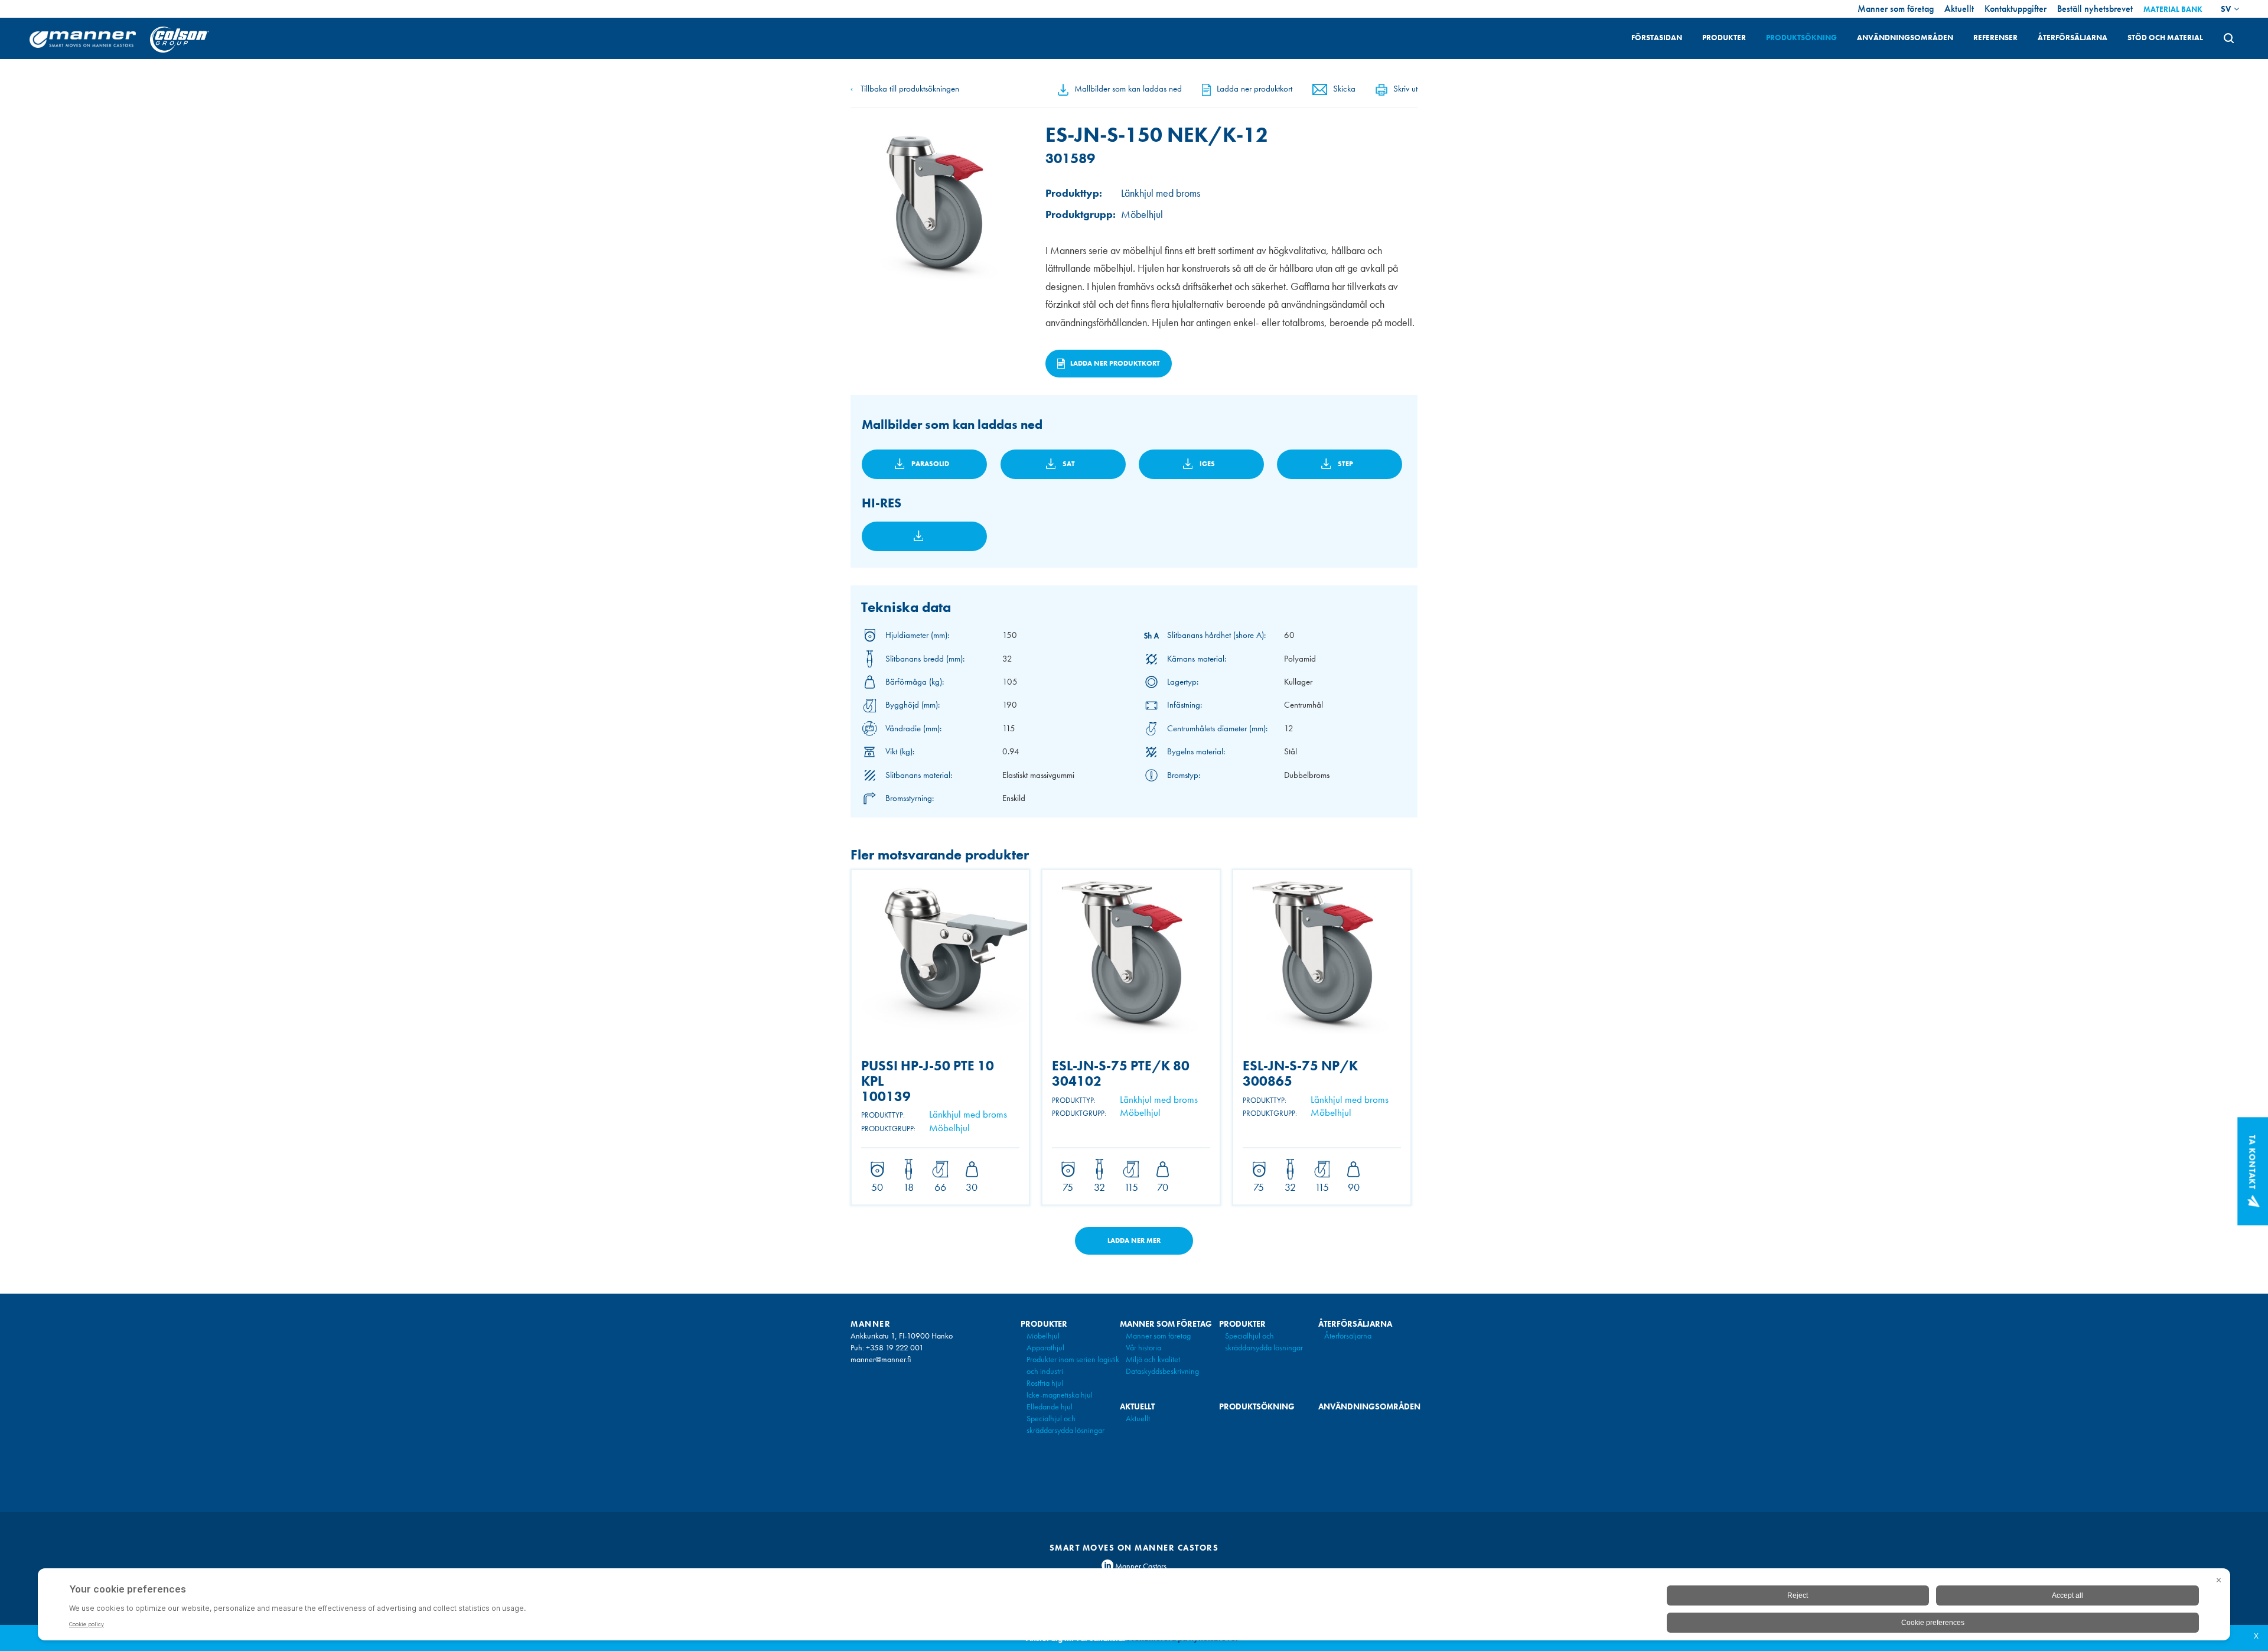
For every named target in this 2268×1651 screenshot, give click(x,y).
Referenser (1995, 38)
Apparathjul (1045, 1347)
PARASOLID (930, 463)
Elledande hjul (1050, 1406)
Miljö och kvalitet (1153, 1359)
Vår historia (1143, 1347)
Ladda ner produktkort (1254, 89)
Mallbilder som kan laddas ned (1128, 89)
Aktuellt (1959, 9)
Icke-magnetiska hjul (1060, 1395)
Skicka (1344, 89)
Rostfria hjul (1045, 1383)
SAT (1069, 463)
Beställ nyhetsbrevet (2095, 9)
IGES (1207, 463)
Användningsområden (1905, 38)
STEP (1345, 463)
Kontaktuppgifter (2016, 9)
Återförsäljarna (2073, 38)
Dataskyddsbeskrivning (1162, 1371)
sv (2226, 9)
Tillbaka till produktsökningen (905, 89)
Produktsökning (1801, 38)
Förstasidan (1657, 38)
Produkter (1724, 38)
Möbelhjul (1043, 1336)
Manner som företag (1896, 9)
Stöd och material (2165, 38)
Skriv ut (1405, 89)
